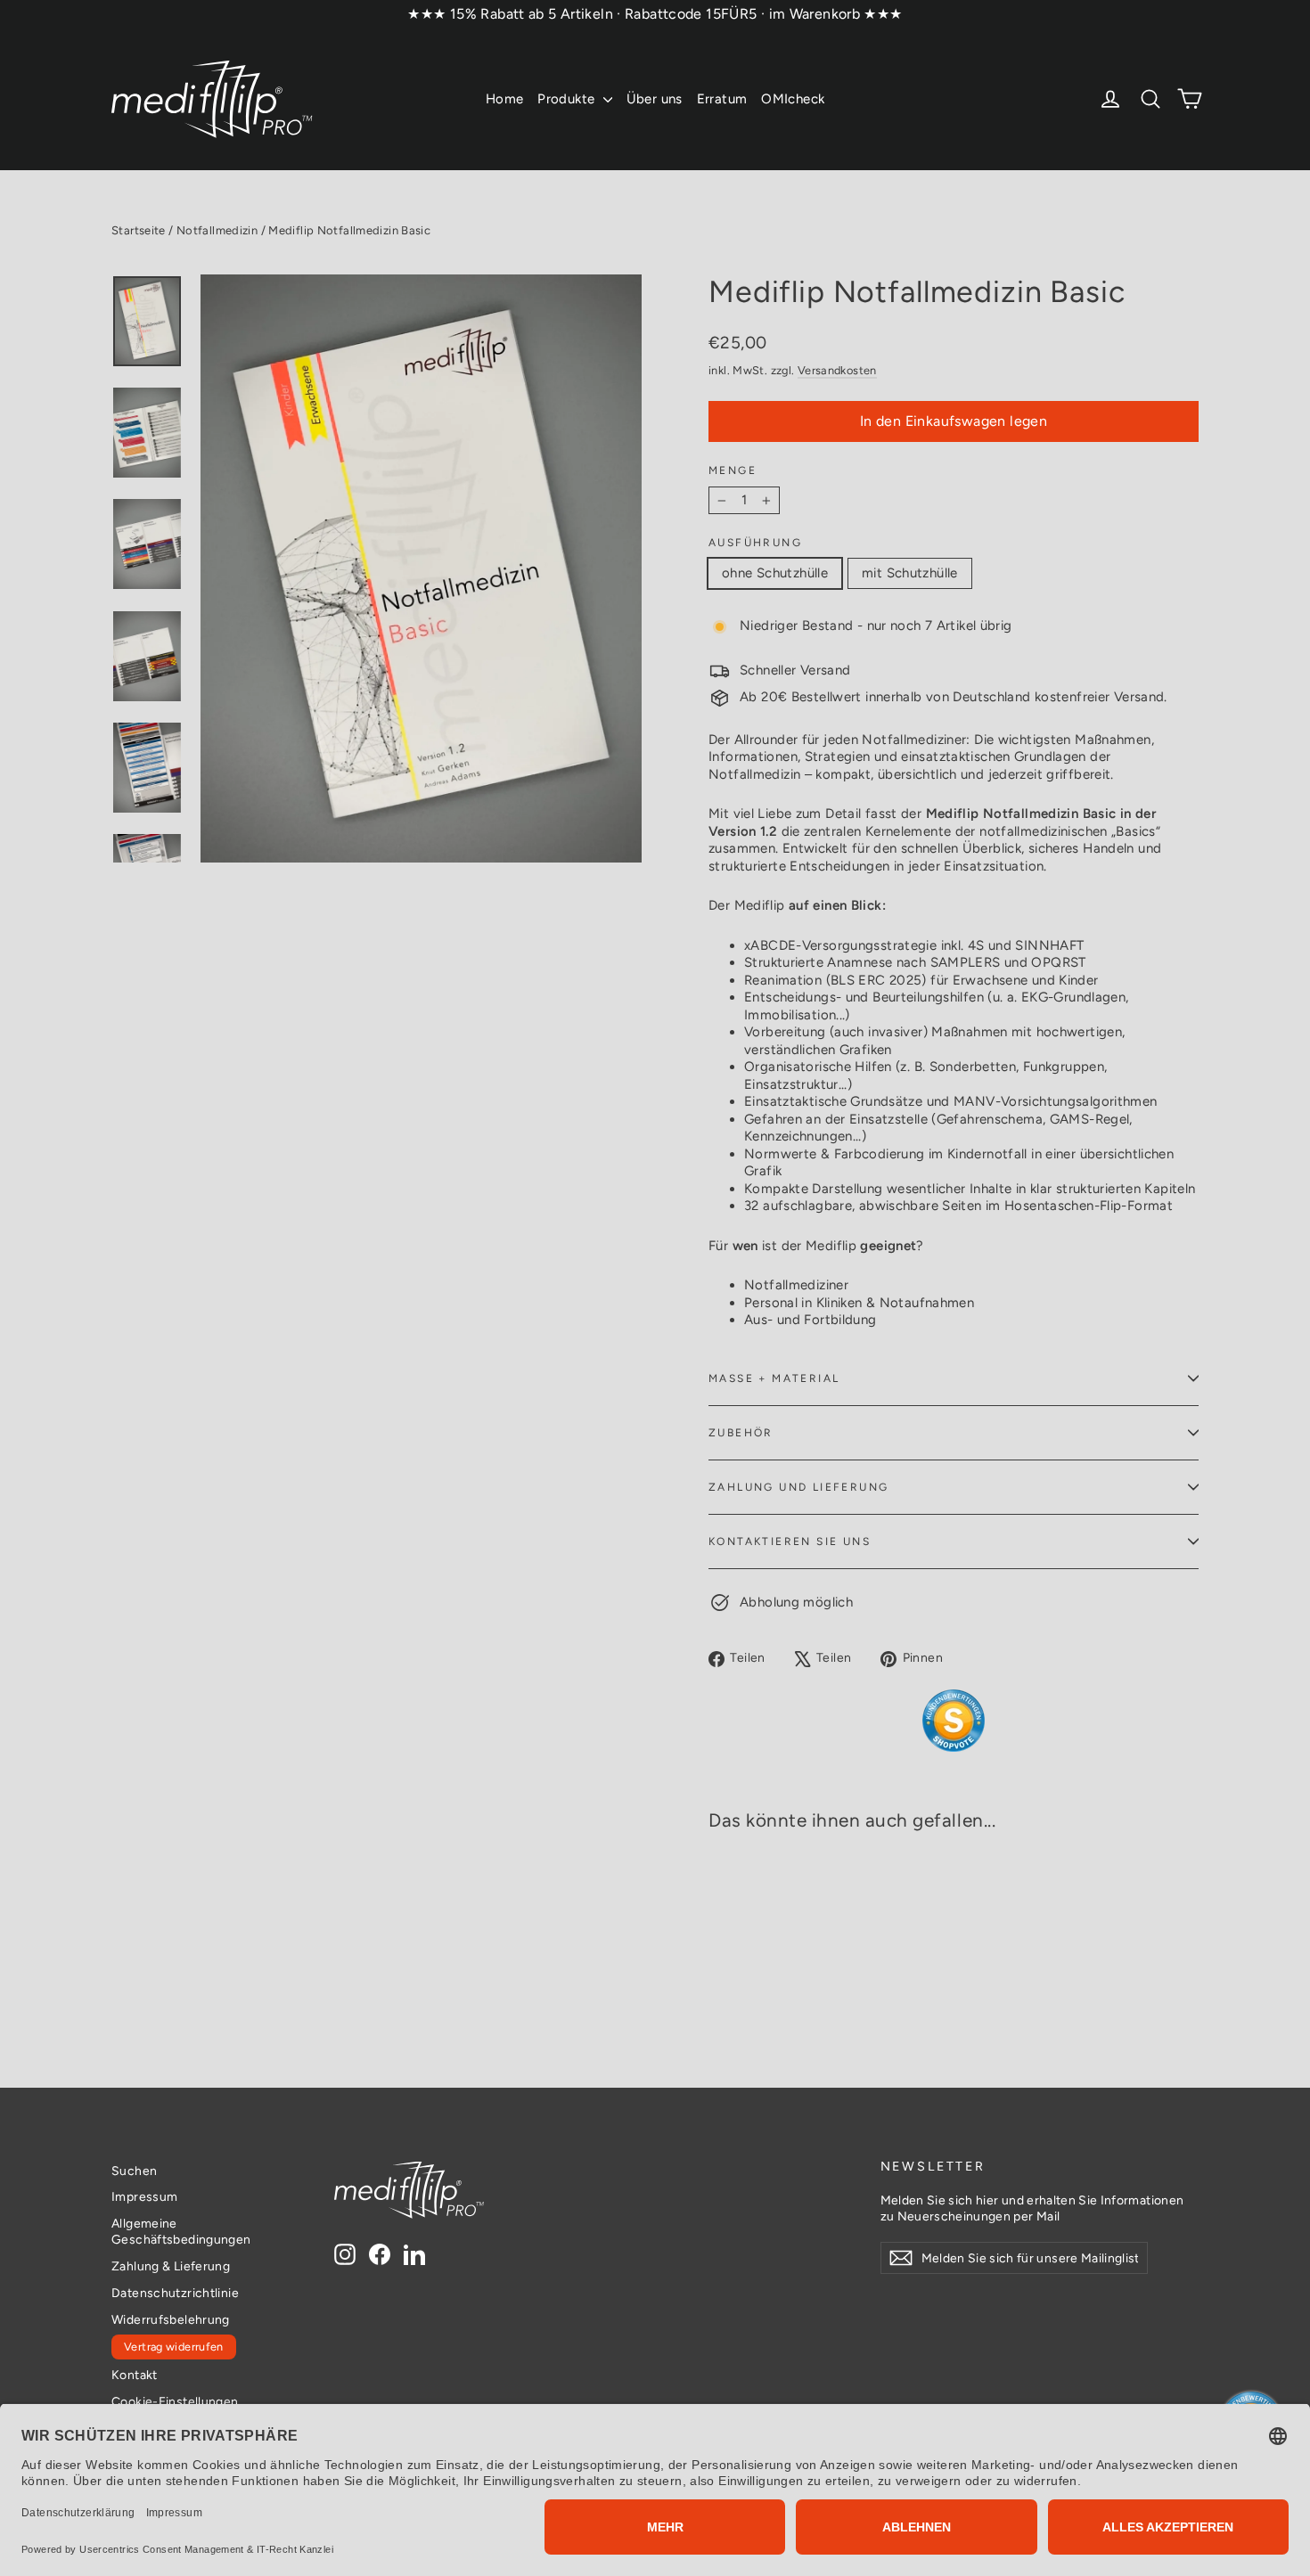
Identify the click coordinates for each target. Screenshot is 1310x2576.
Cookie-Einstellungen (175, 2401)
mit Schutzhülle (910, 573)
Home (505, 99)
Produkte (568, 99)
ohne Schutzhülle (775, 573)
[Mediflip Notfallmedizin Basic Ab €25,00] (757, 1902)
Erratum (722, 99)
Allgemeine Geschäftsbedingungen (181, 2231)
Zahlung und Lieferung (798, 1487)
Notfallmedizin (217, 230)
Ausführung (755, 543)
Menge (733, 470)
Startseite (139, 230)
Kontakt (135, 2375)
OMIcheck (793, 99)
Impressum (144, 2196)
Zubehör (741, 1433)
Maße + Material (774, 1378)
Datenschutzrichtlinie (175, 2293)
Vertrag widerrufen (174, 2347)
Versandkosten (837, 370)
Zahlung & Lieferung (171, 2266)
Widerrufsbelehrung (171, 2319)
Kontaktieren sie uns (790, 1542)
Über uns (655, 99)
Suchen (134, 2171)
